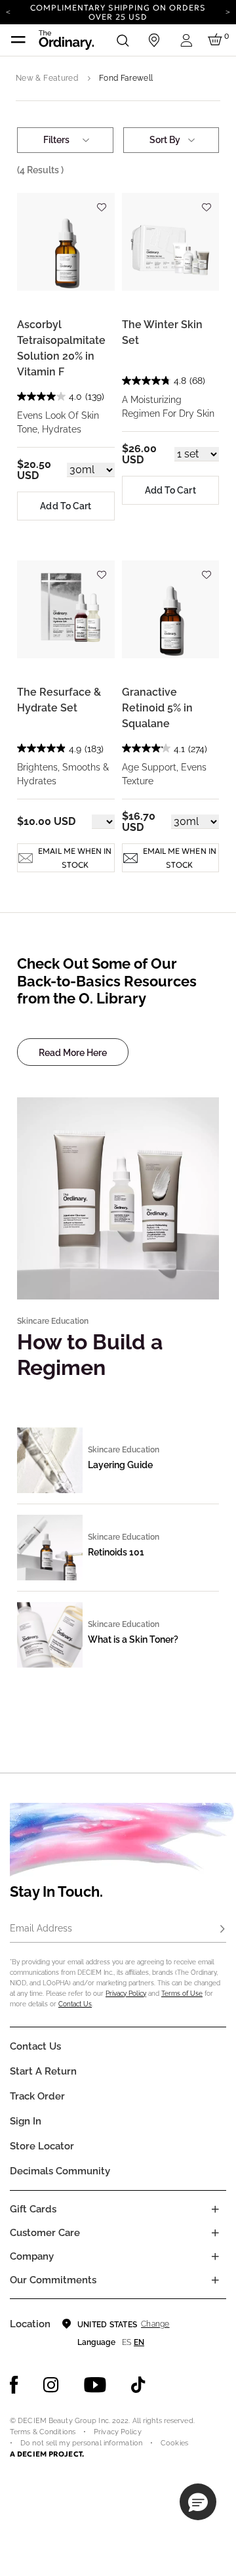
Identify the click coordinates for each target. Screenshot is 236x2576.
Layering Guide (120, 1465)
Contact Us (75, 2004)
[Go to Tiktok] (138, 2385)
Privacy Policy (126, 1994)
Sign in (26, 2121)
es (127, 2342)
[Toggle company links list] (215, 2256)
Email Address (41, 1928)
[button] (198, 2502)
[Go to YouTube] (95, 2385)
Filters (56, 140)
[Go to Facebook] (14, 2385)
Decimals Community (60, 2171)
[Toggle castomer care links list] (215, 2233)
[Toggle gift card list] (215, 2209)
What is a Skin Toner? (133, 1639)
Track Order (37, 2096)
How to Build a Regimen (90, 1354)
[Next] (228, 11)
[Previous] (8, 11)
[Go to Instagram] (51, 2385)
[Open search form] (123, 40)
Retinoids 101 (116, 1552)
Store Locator (42, 2146)
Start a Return (43, 2071)
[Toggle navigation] (18, 40)
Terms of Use (182, 1994)
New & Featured (47, 78)
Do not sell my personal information (81, 2443)
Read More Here (73, 1053)
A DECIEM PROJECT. (47, 2454)
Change (155, 2324)
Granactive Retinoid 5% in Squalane (157, 708)
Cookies (174, 2443)
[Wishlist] (102, 201)
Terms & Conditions (43, 2432)
